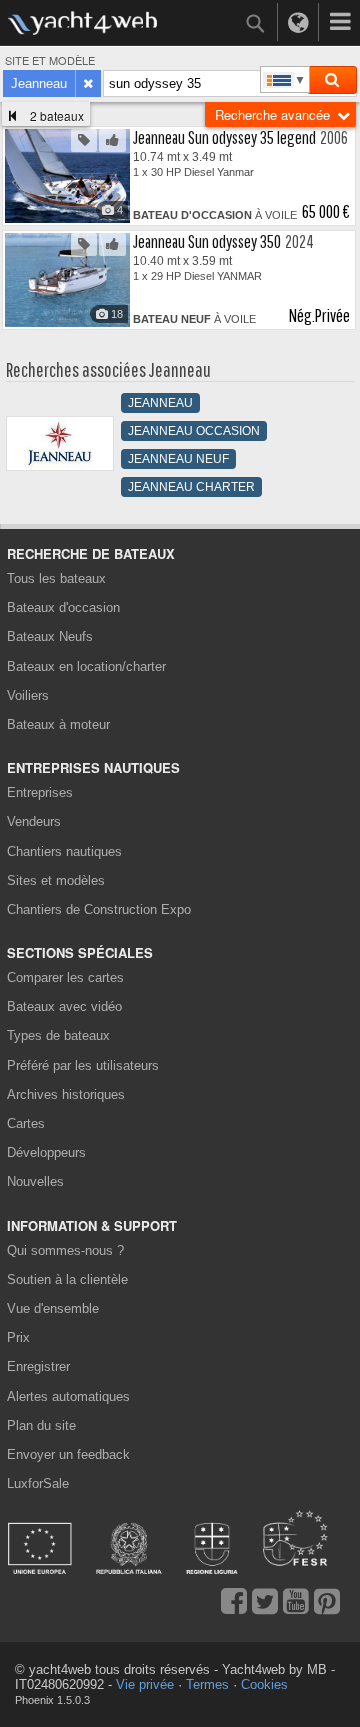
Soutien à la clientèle (67, 1279)
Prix (18, 1337)
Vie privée (145, 1684)
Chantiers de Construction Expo (99, 909)
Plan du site (41, 1425)
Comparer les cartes (65, 977)
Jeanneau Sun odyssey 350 (207, 241)
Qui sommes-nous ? (65, 1250)
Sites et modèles (56, 880)
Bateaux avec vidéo (64, 1006)
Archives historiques (66, 1094)
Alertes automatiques (68, 1396)
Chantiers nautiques (64, 851)
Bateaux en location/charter (86, 666)
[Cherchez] (332, 80)
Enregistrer (38, 1366)
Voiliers (28, 695)
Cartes (26, 1123)
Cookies (264, 1684)
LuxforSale (38, 1483)
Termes (207, 1684)
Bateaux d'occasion (63, 607)
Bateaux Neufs (50, 636)
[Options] (340, 22)
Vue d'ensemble (53, 1308)
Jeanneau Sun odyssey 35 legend (224, 137)
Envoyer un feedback (68, 1454)
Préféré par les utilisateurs (83, 1065)
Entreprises (40, 792)
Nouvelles (35, 1181)
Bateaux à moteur (58, 724)
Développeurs (50, 1152)
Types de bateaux (58, 1035)
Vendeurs (34, 821)
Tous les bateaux (56, 578)
